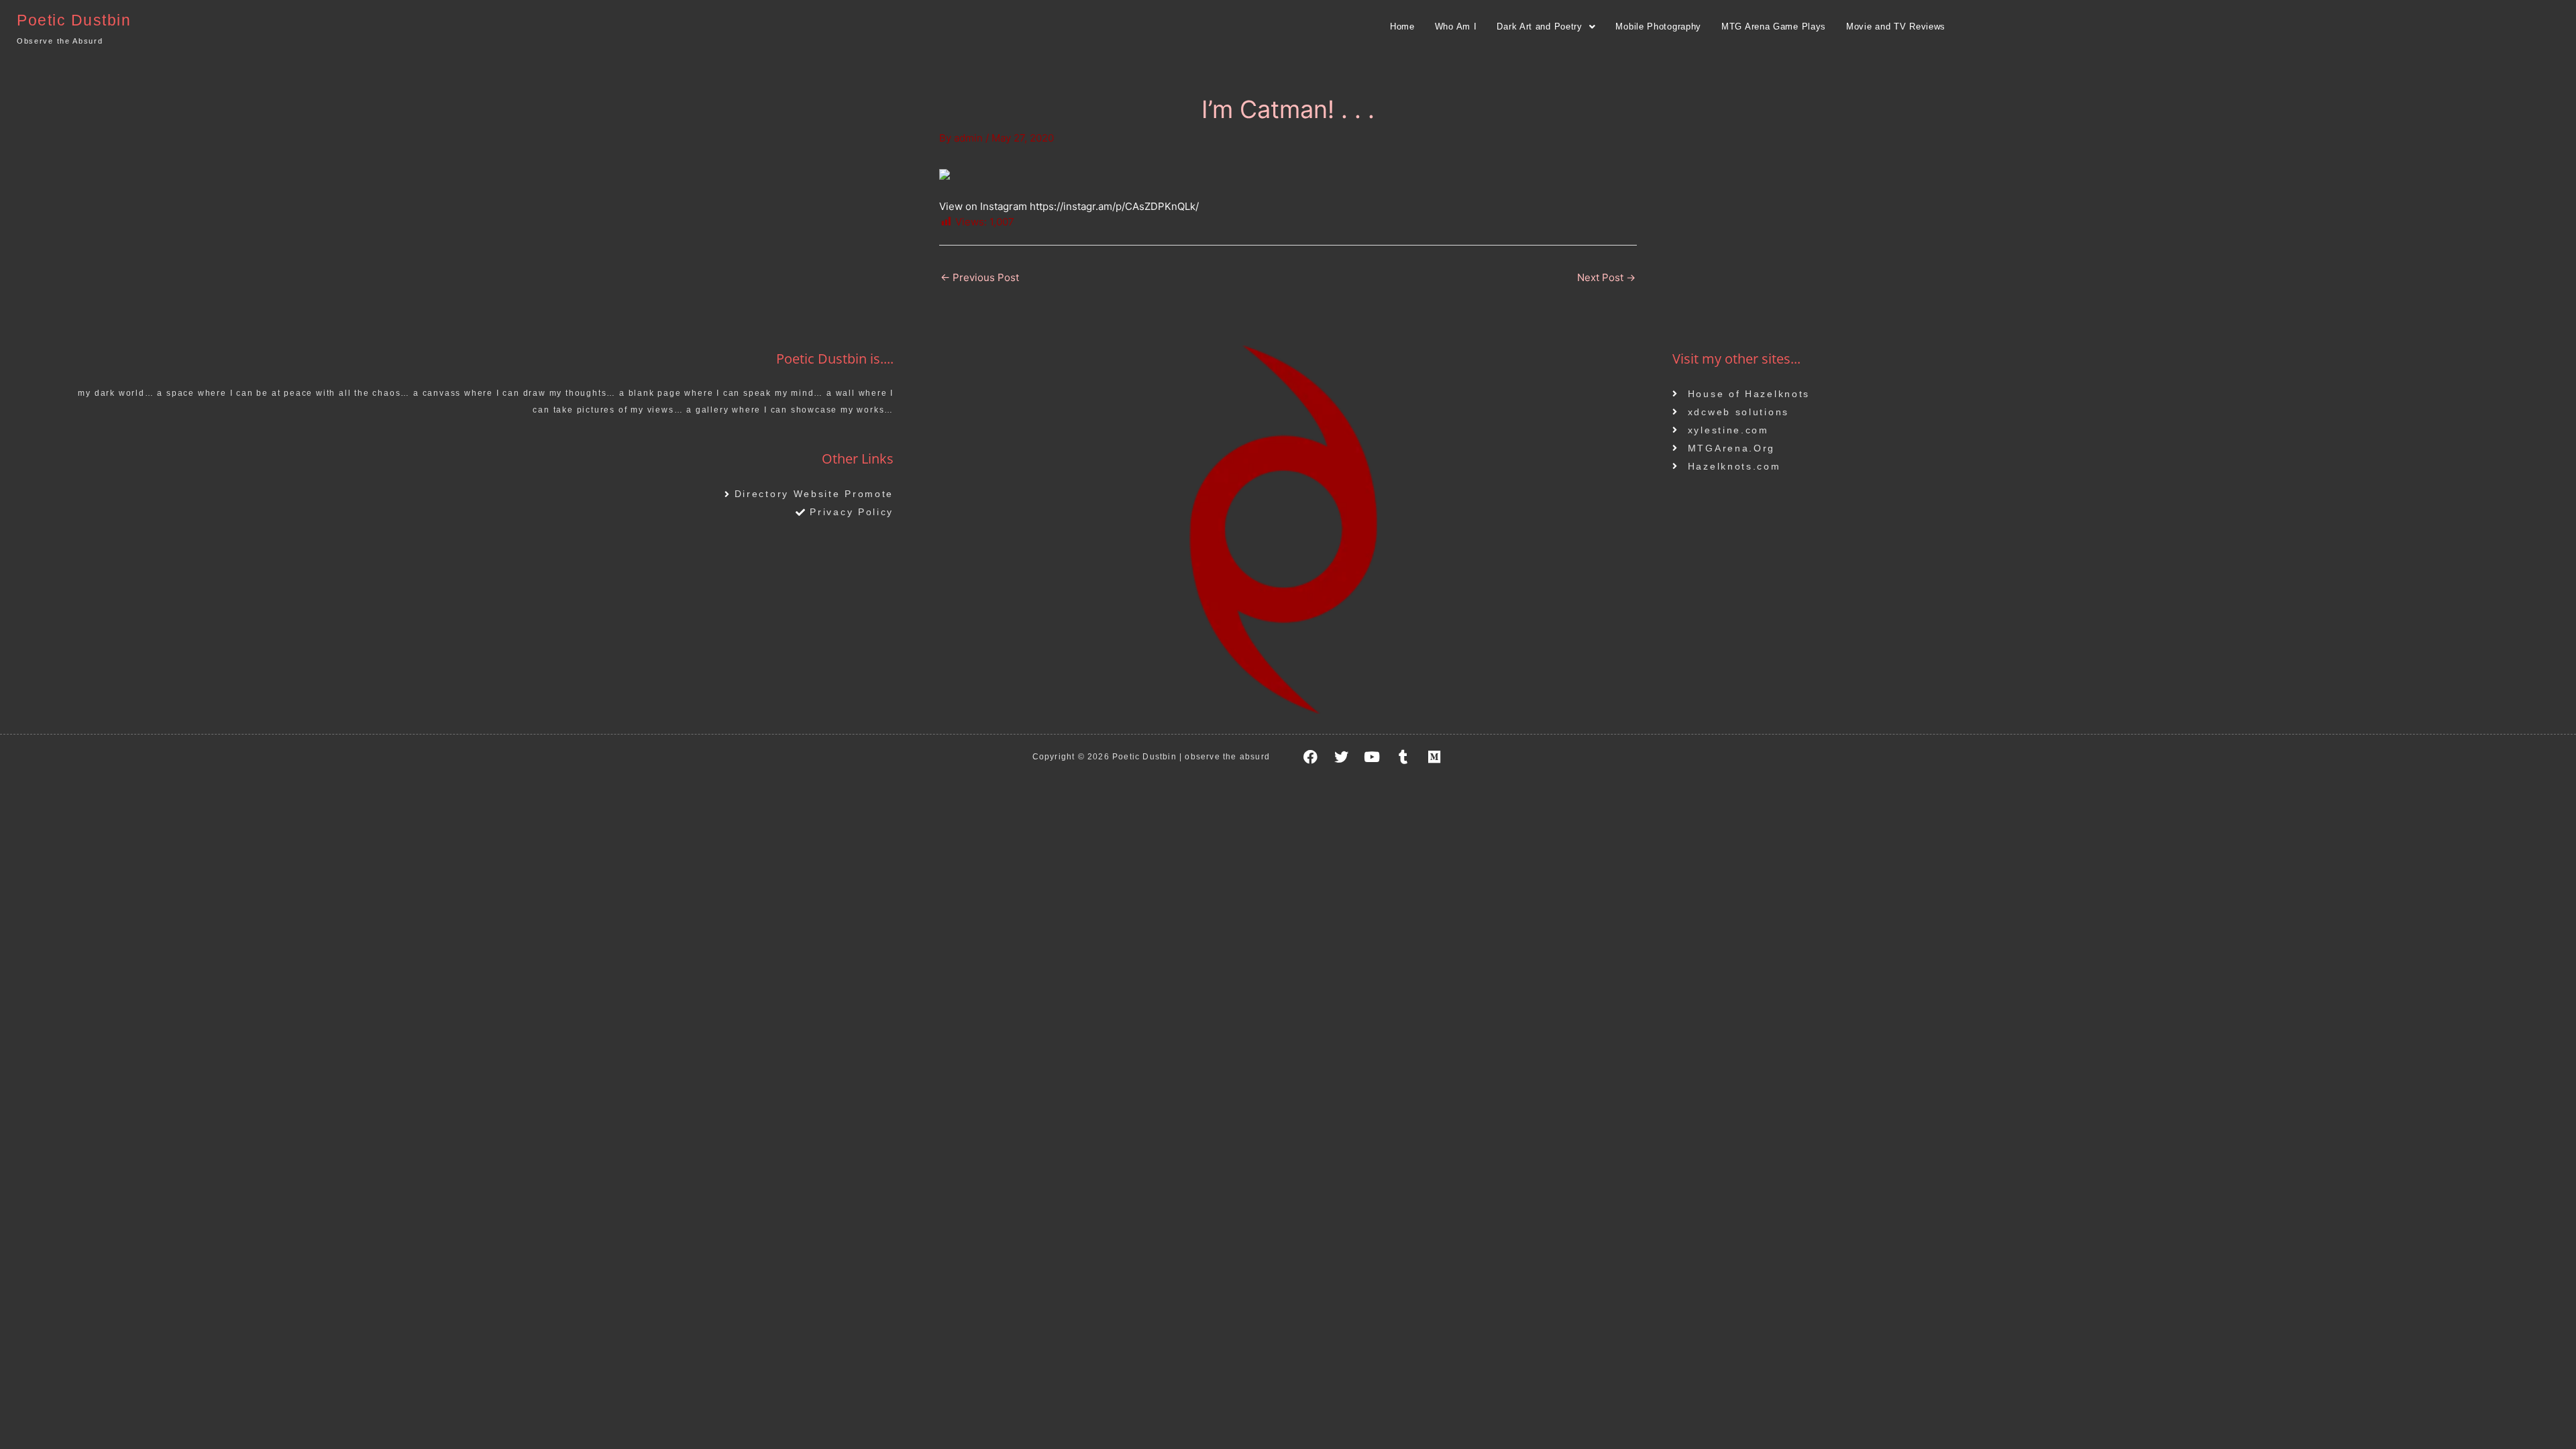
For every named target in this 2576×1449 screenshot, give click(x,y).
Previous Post (980, 277)
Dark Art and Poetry (1539, 26)
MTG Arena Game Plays (1774, 26)
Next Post (1606, 277)
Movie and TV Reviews (1896, 26)
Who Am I (1456, 26)
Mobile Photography (1658, 26)
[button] (1546, 26)
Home (1402, 26)
